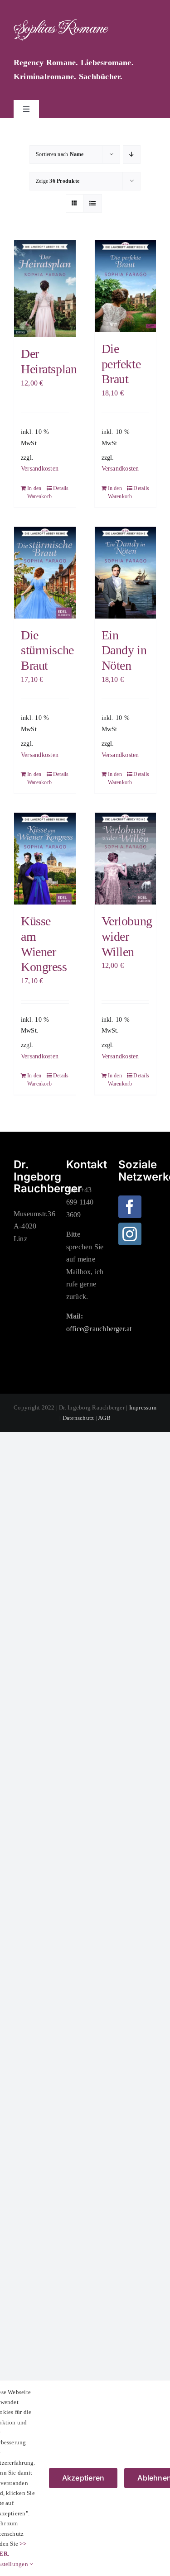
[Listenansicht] (93, 203)
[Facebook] (130, 1207)
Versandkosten (40, 468)
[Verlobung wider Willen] (126, 859)
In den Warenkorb (36, 492)
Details (61, 488)
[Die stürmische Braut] (45, 573)
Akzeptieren (83, 2478)
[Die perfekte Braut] (126, 286)
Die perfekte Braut (121, 364)
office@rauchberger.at (99, 1329)
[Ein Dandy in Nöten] (126, 573)
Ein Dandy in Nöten (124, 650)
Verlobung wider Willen (127, 936)
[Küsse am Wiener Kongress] (45, 859)
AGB (104, 1418)
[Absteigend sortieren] (132, 155)
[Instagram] (130, 1234)
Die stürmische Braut (47, 650)
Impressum (143, 1407)
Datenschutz (78, 1418)
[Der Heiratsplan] (45, 289)
